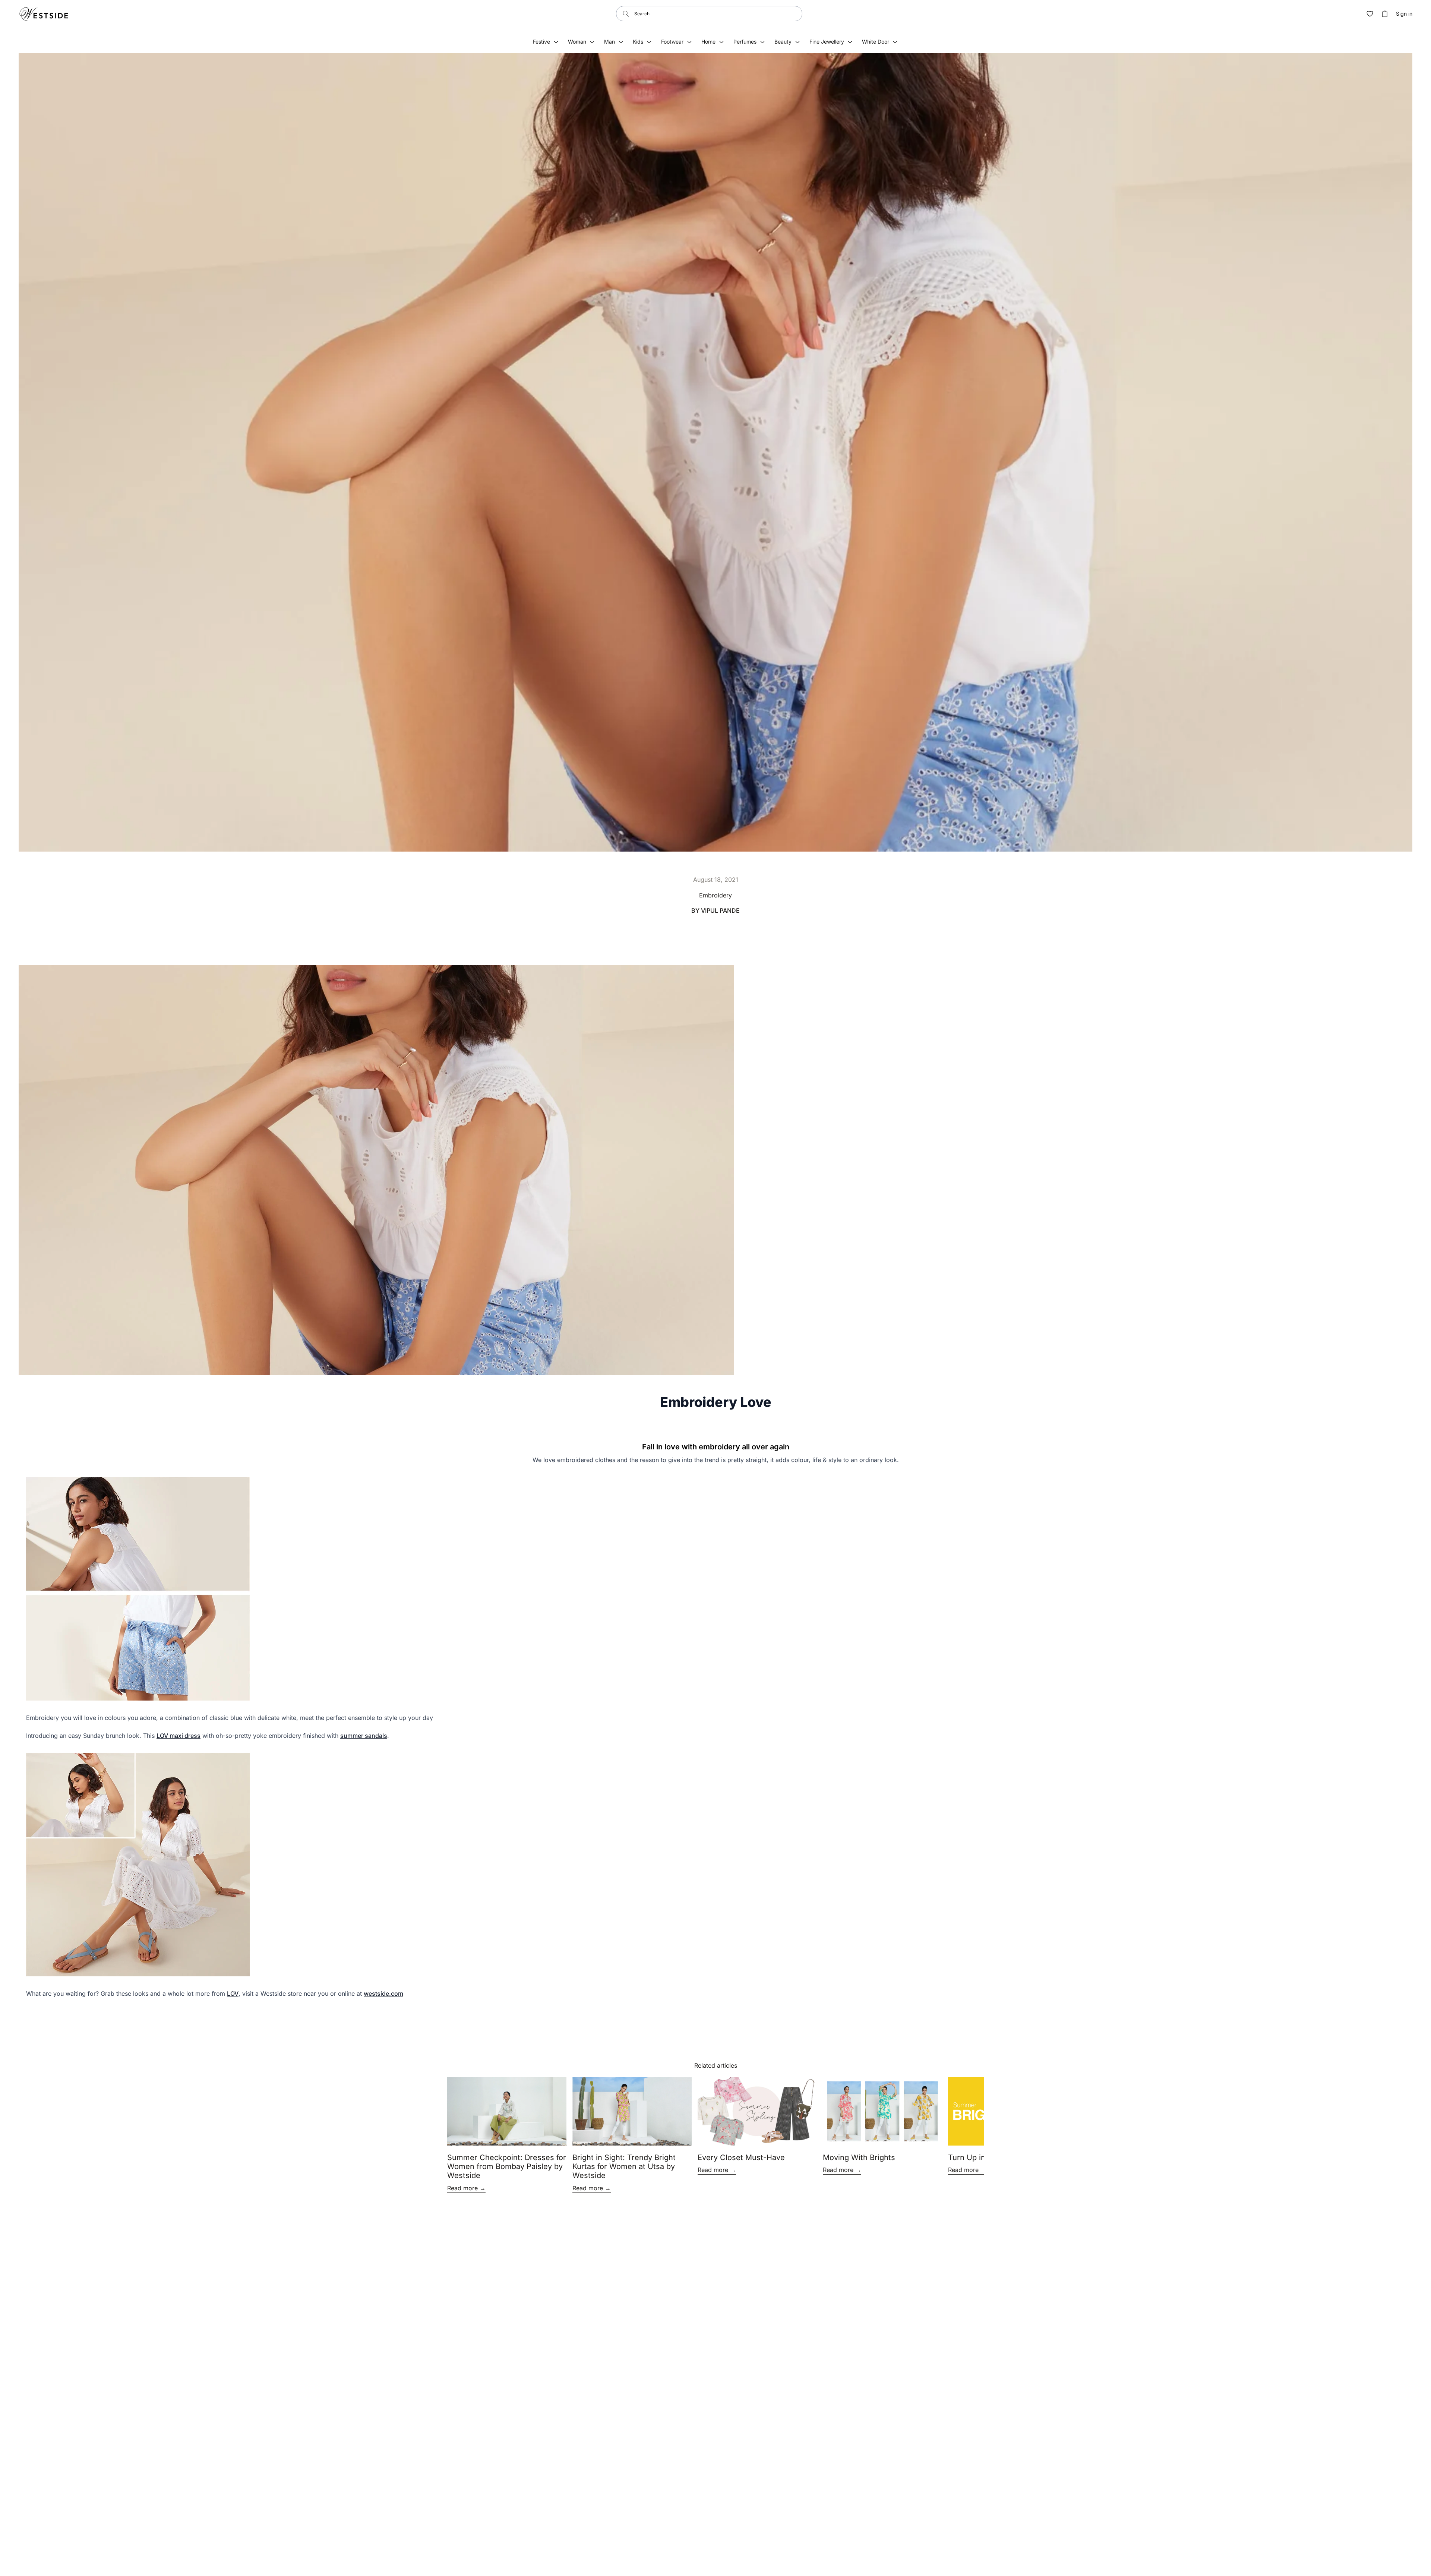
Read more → (466, 2188)
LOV (233, 1993)
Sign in (1404, 14)
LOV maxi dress (179, 1736)
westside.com (383, 1993)
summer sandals (364, 1736)
